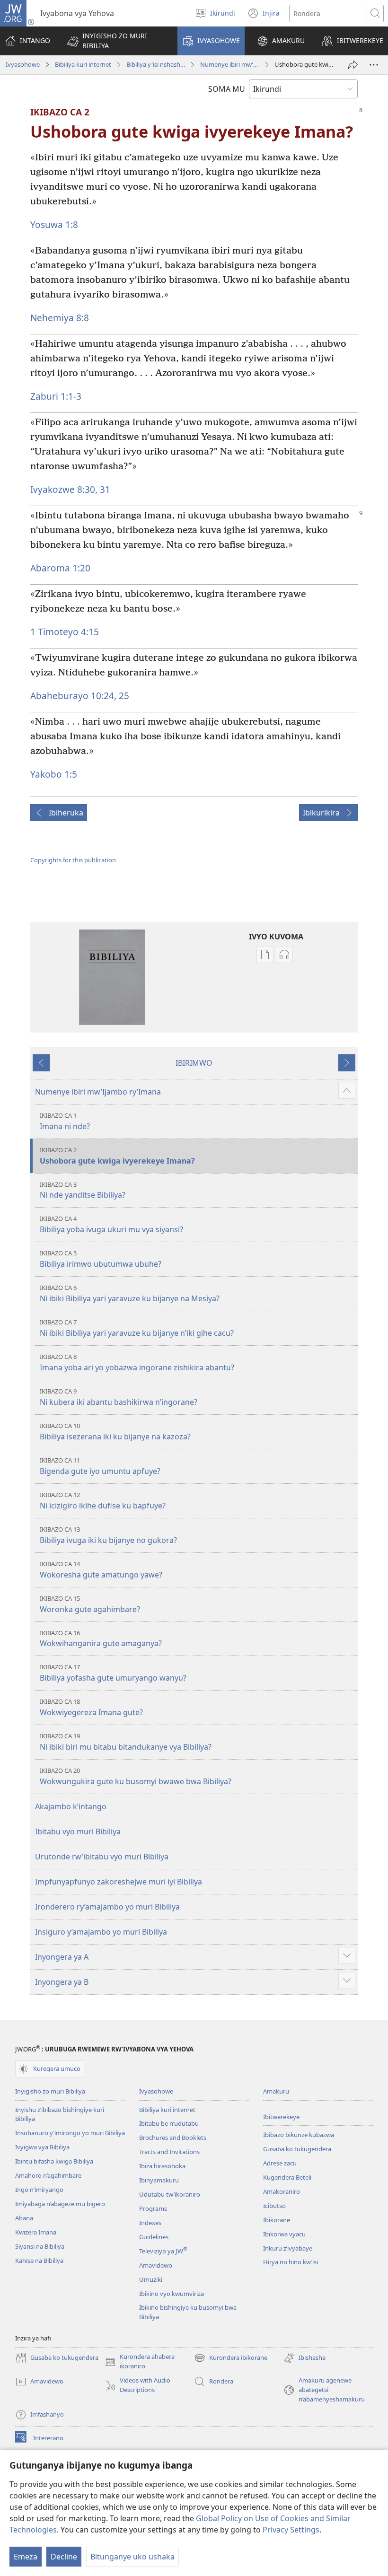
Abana (24, 2218)
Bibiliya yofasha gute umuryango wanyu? (113, 1673)
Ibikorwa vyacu (284, 2234)
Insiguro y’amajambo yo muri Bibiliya (101, 1932)
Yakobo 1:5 (54, 774)
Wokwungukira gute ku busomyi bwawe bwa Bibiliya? (136, 1776)
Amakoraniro (282, 2191)
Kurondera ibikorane (231, 2358)
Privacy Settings (291, 2530)
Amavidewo (156, 2265)
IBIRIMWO (194, 1063)
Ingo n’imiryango (39, 2190)
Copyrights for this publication (73, 860)
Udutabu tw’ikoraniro (170, 2194)
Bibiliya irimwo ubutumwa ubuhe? (101, 1259)
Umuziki (151, 2279)
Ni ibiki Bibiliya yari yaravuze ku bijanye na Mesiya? (130, 1293)
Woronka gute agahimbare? (90, 1604)
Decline (64, 2557)
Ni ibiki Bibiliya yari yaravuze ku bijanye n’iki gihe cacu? (137, 1328)
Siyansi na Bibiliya (40, 2246)
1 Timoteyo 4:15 (65, 632)
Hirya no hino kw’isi (291, 2262)
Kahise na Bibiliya (39, 2261)
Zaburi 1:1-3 (56, 396)
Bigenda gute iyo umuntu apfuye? (100, 1466)
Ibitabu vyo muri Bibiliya (78, 1831)
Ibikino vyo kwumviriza (172, 2294)
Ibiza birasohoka (162, 2166)
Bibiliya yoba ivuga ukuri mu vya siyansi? (111, 1224)
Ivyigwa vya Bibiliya (42, 2147)
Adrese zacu (280, 2163)
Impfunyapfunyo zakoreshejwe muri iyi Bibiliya (119, 1882)
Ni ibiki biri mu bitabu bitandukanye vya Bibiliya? (126, 1742)
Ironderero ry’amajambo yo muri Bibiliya (107, 1907)
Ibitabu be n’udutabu (169, 2123)
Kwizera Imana (36, 2232)
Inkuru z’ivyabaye (288, 2248)
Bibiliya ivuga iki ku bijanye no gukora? (108, 1535)
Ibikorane (277, 2220)
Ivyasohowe (23, 64)
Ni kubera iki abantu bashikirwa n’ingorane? (119, 1397)
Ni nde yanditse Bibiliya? (83, 1190)
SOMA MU (227, 89)
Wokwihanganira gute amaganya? (101, 1639)
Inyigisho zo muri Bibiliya (50, 2091)
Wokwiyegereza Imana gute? (91, 1707)
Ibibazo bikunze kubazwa (299, 2135)
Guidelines (154, 2237)
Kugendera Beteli (287, 2177)
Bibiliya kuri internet (83, 64)
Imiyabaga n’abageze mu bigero (60, 2204)
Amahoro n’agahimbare (48, 2175)
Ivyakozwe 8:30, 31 (70, 489)
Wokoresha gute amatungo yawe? (101, 1570)
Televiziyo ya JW (163, 2251)
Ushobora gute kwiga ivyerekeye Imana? (117, 1156)
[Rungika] (353, 65)
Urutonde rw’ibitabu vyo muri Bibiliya (102, 1857)
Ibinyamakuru (159, 2180)
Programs (153, 2208)
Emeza (26, 2557)
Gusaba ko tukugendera (297, 2149)
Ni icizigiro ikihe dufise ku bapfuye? (103, 1501)
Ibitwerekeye (281, 2117)
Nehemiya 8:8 (60, 318)
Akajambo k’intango (71, 1806)
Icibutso (274, 2206)
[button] (116, 41)
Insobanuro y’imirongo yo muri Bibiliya (70, 2133)
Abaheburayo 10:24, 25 (80, 696)
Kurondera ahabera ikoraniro (140, 2362)
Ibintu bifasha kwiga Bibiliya (54, 2161)
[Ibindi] (374, 65)
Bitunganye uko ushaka (132, 2557)
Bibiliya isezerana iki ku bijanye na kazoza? (115, 1432)
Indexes (150, 2223)
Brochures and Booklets (173, 2138)
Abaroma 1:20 (60, 568)
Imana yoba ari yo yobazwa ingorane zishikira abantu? (137, 1362)
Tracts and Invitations (169, 2152)
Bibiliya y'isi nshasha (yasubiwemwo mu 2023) (156, 64)
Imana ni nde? (65, 1121)
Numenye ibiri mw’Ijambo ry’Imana (229, 64)
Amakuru (276, 2091)
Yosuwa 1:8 (54, 224)
